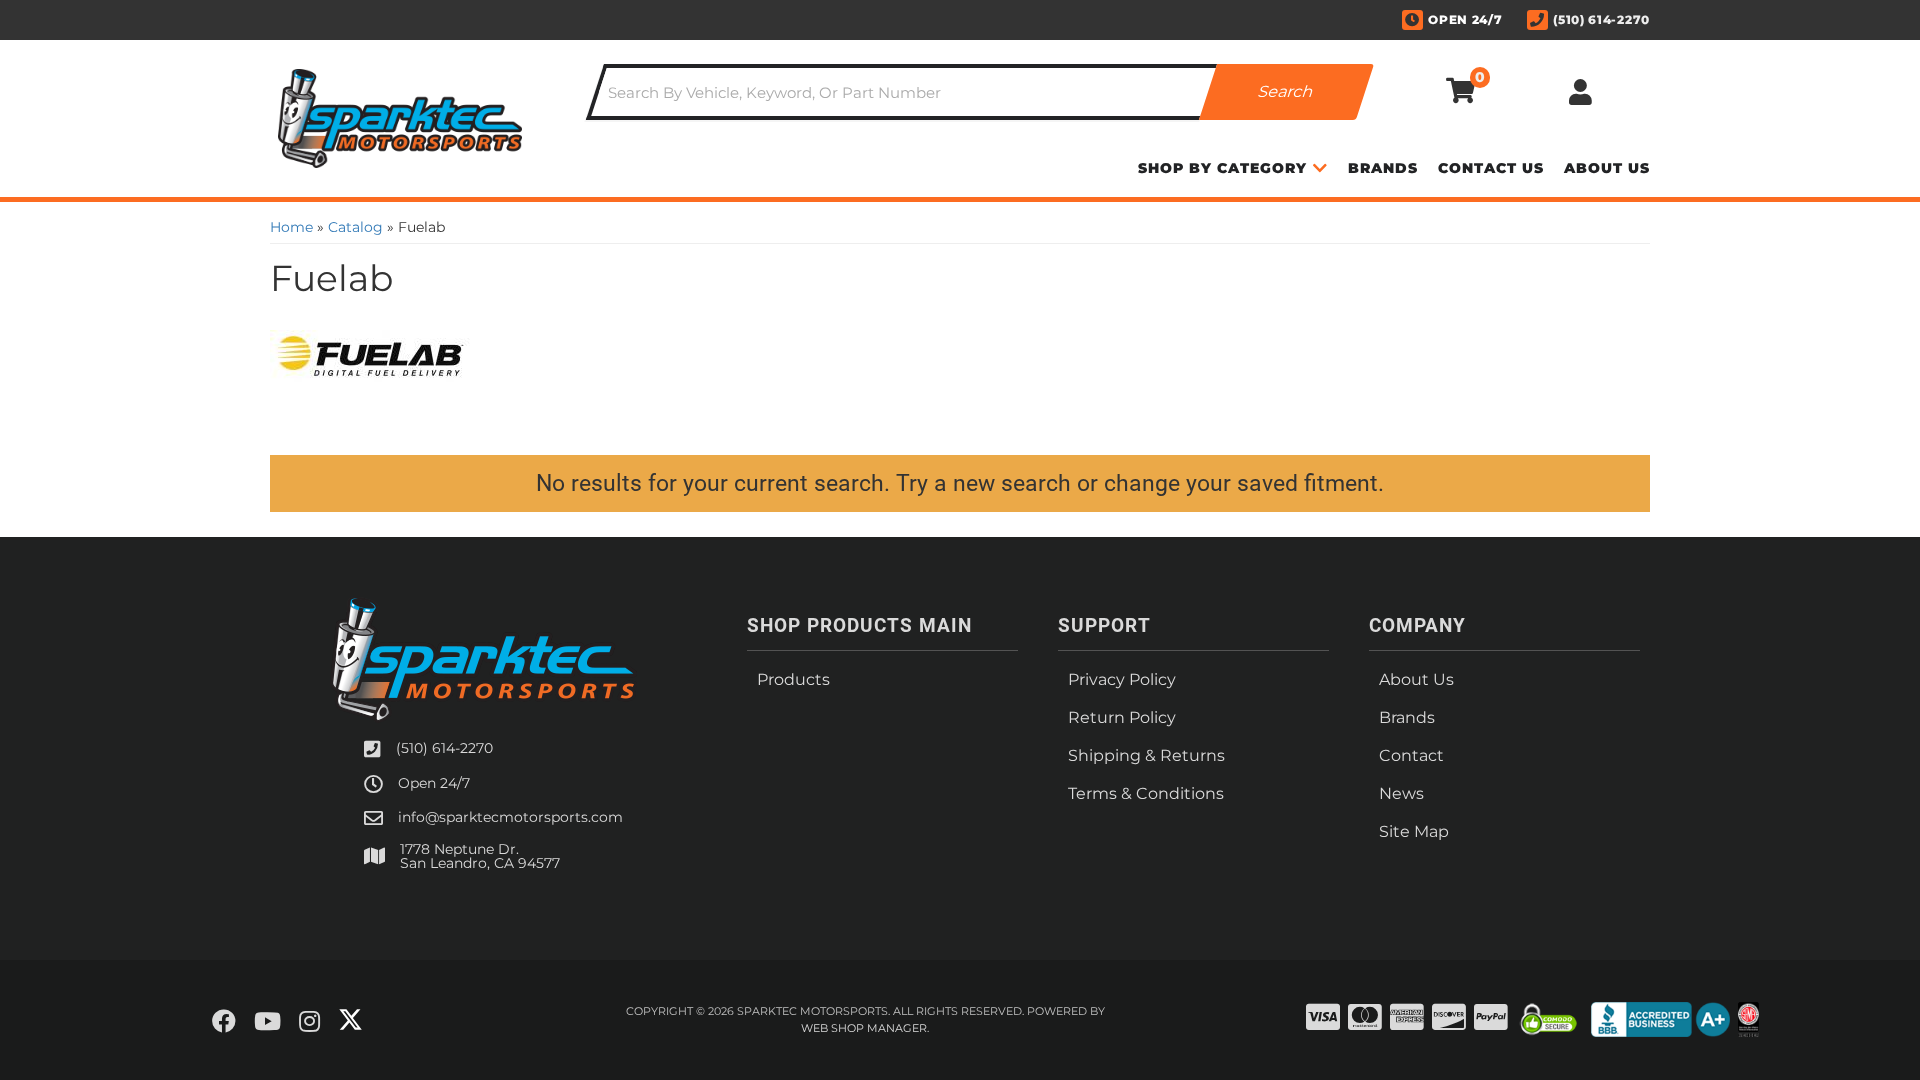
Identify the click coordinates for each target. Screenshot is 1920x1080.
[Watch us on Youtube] (267, 1022)
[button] (980, 92)
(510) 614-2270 (444, 748)
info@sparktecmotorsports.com (510, 817)
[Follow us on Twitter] (350, 1020)
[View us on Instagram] (309, 1022)
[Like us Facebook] (224, 1022)
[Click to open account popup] (1580, 92)
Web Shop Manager (864, 1028)
